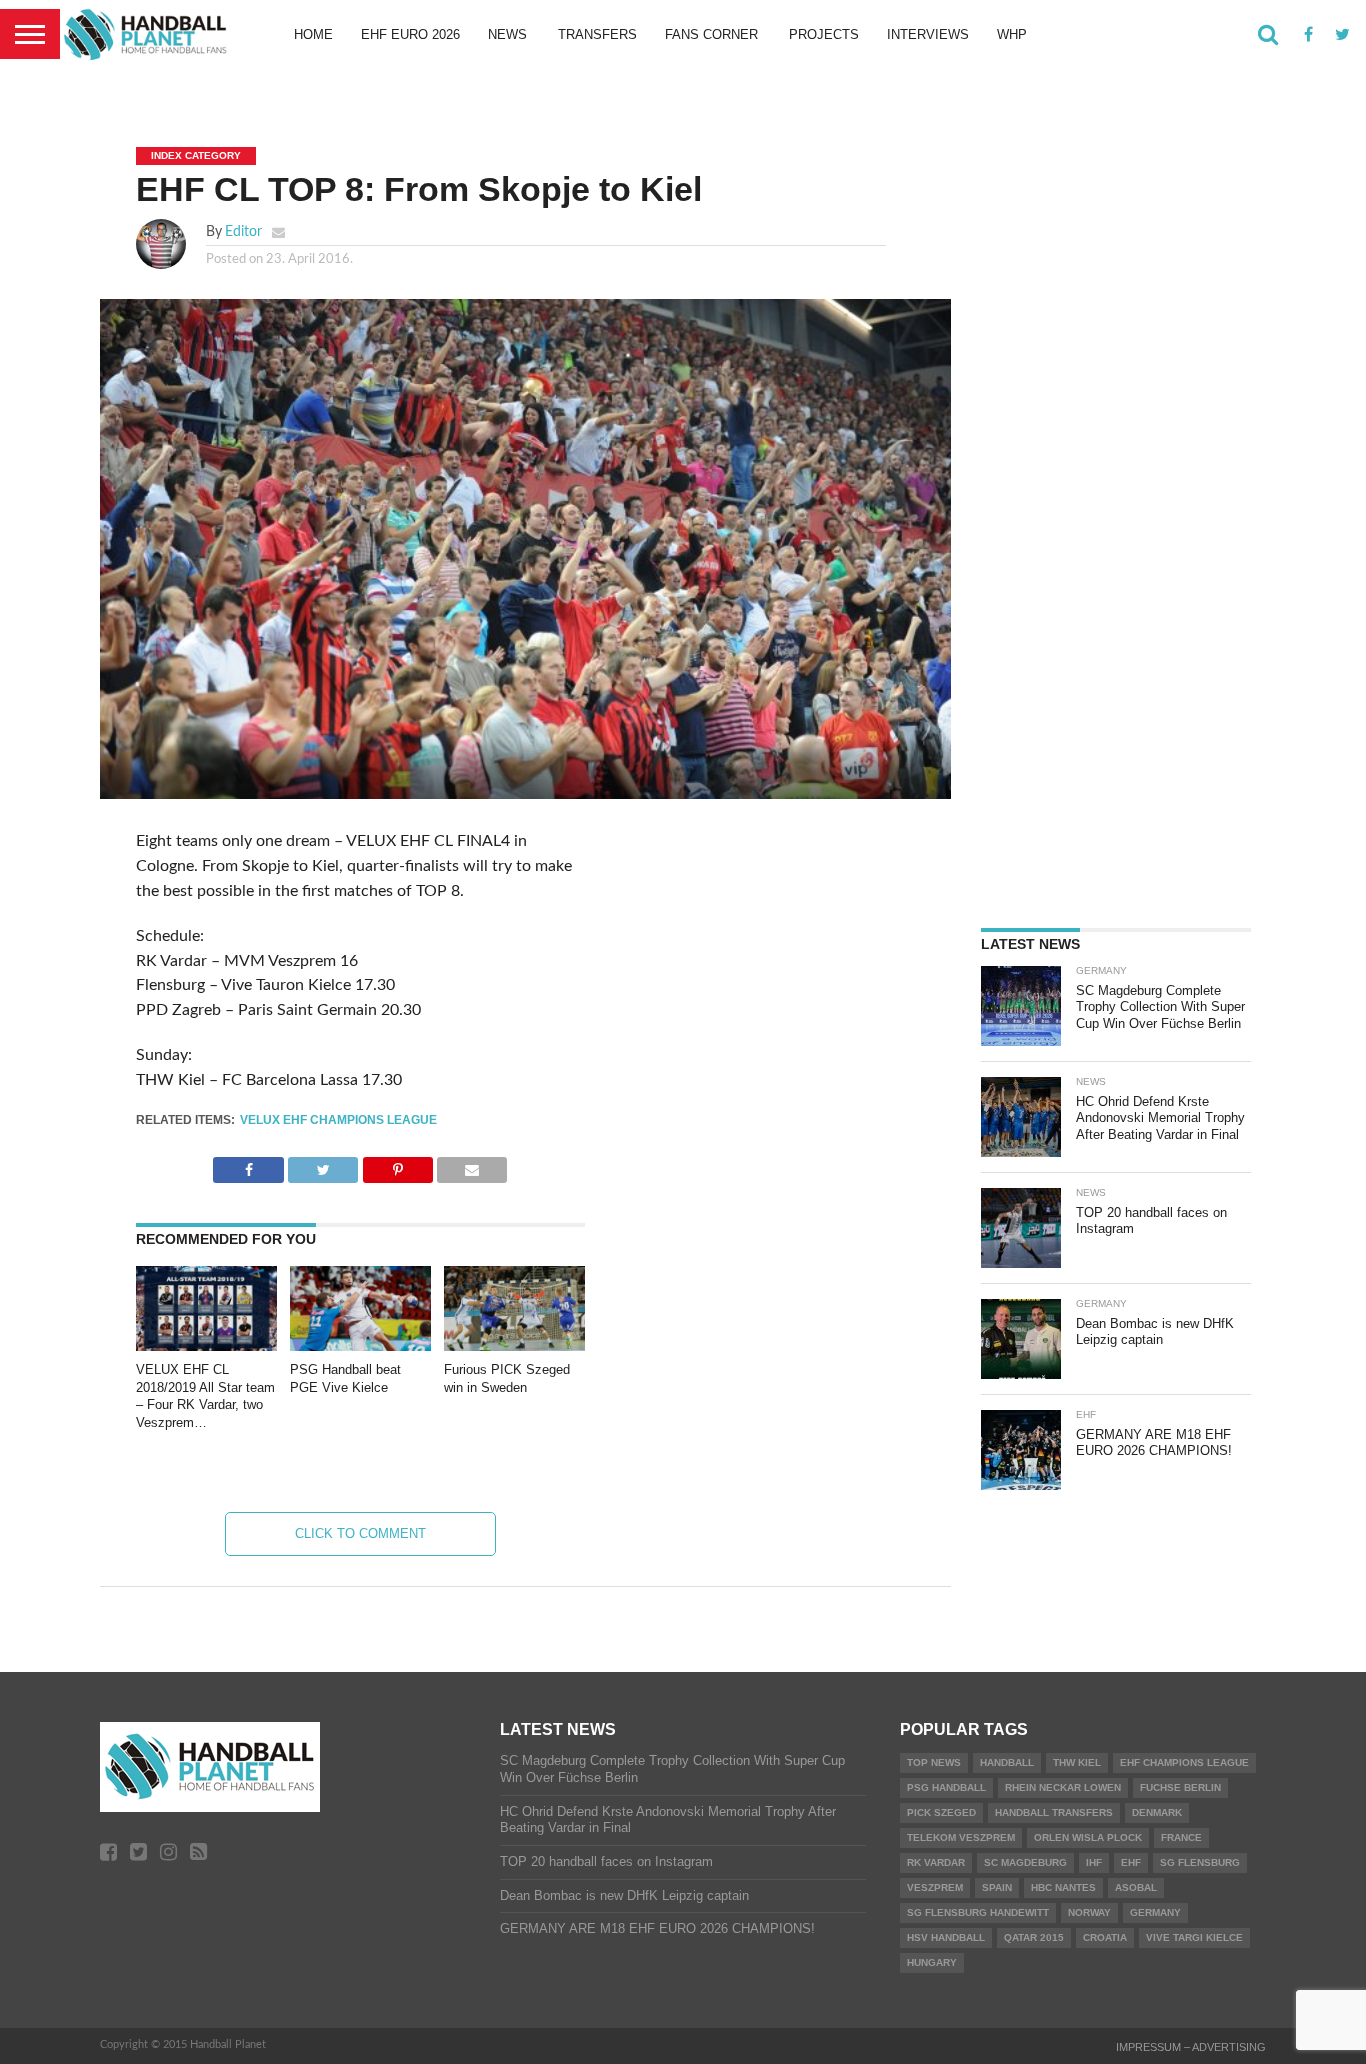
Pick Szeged (941, 1812)
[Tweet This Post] (323, 1165)
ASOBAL (1136, 1887)
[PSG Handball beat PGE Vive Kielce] (360, 1346)
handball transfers (1054, 1812)
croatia (1105, 1937)
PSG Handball (946, 1787)
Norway (1089, 1912)
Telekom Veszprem (961, 1837)
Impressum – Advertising (1191, 2047)
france (1181, 1837)
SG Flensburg (1200, 1862)
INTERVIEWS (928, 34)
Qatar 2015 (1034, 1937)
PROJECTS (824, 34)
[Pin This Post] (397, 1165)
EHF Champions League (1184, 1762)
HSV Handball (946, 1937)
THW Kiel (1077, 1762)
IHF (1094, 1862)
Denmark (1157, 1812)
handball (1007, 1762)
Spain (997, 1887)
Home (313, 34)
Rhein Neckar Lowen (1063, 1787)
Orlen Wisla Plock (1088, 1837)
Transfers (597, 34)
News (507, 34)
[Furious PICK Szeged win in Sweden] (514, 1346)
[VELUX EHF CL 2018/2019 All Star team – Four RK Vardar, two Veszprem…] (206, 1346)
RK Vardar (936, 1862)
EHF (1131, 1862)
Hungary (932, 1962)
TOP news (934, 1762)
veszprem (935, 1887)
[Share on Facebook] (248, 1165)
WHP (1012, 34)
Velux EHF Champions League (338, 1120)
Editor (243, 231)
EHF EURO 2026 (410, 34)
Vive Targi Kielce (1194, 1937)
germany (1155, 1912)
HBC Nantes (1063, 1887)
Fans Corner (711, 34)
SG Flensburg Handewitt (978, 1912)
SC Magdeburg (1025, 1862)
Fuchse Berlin (1180, 1787)
